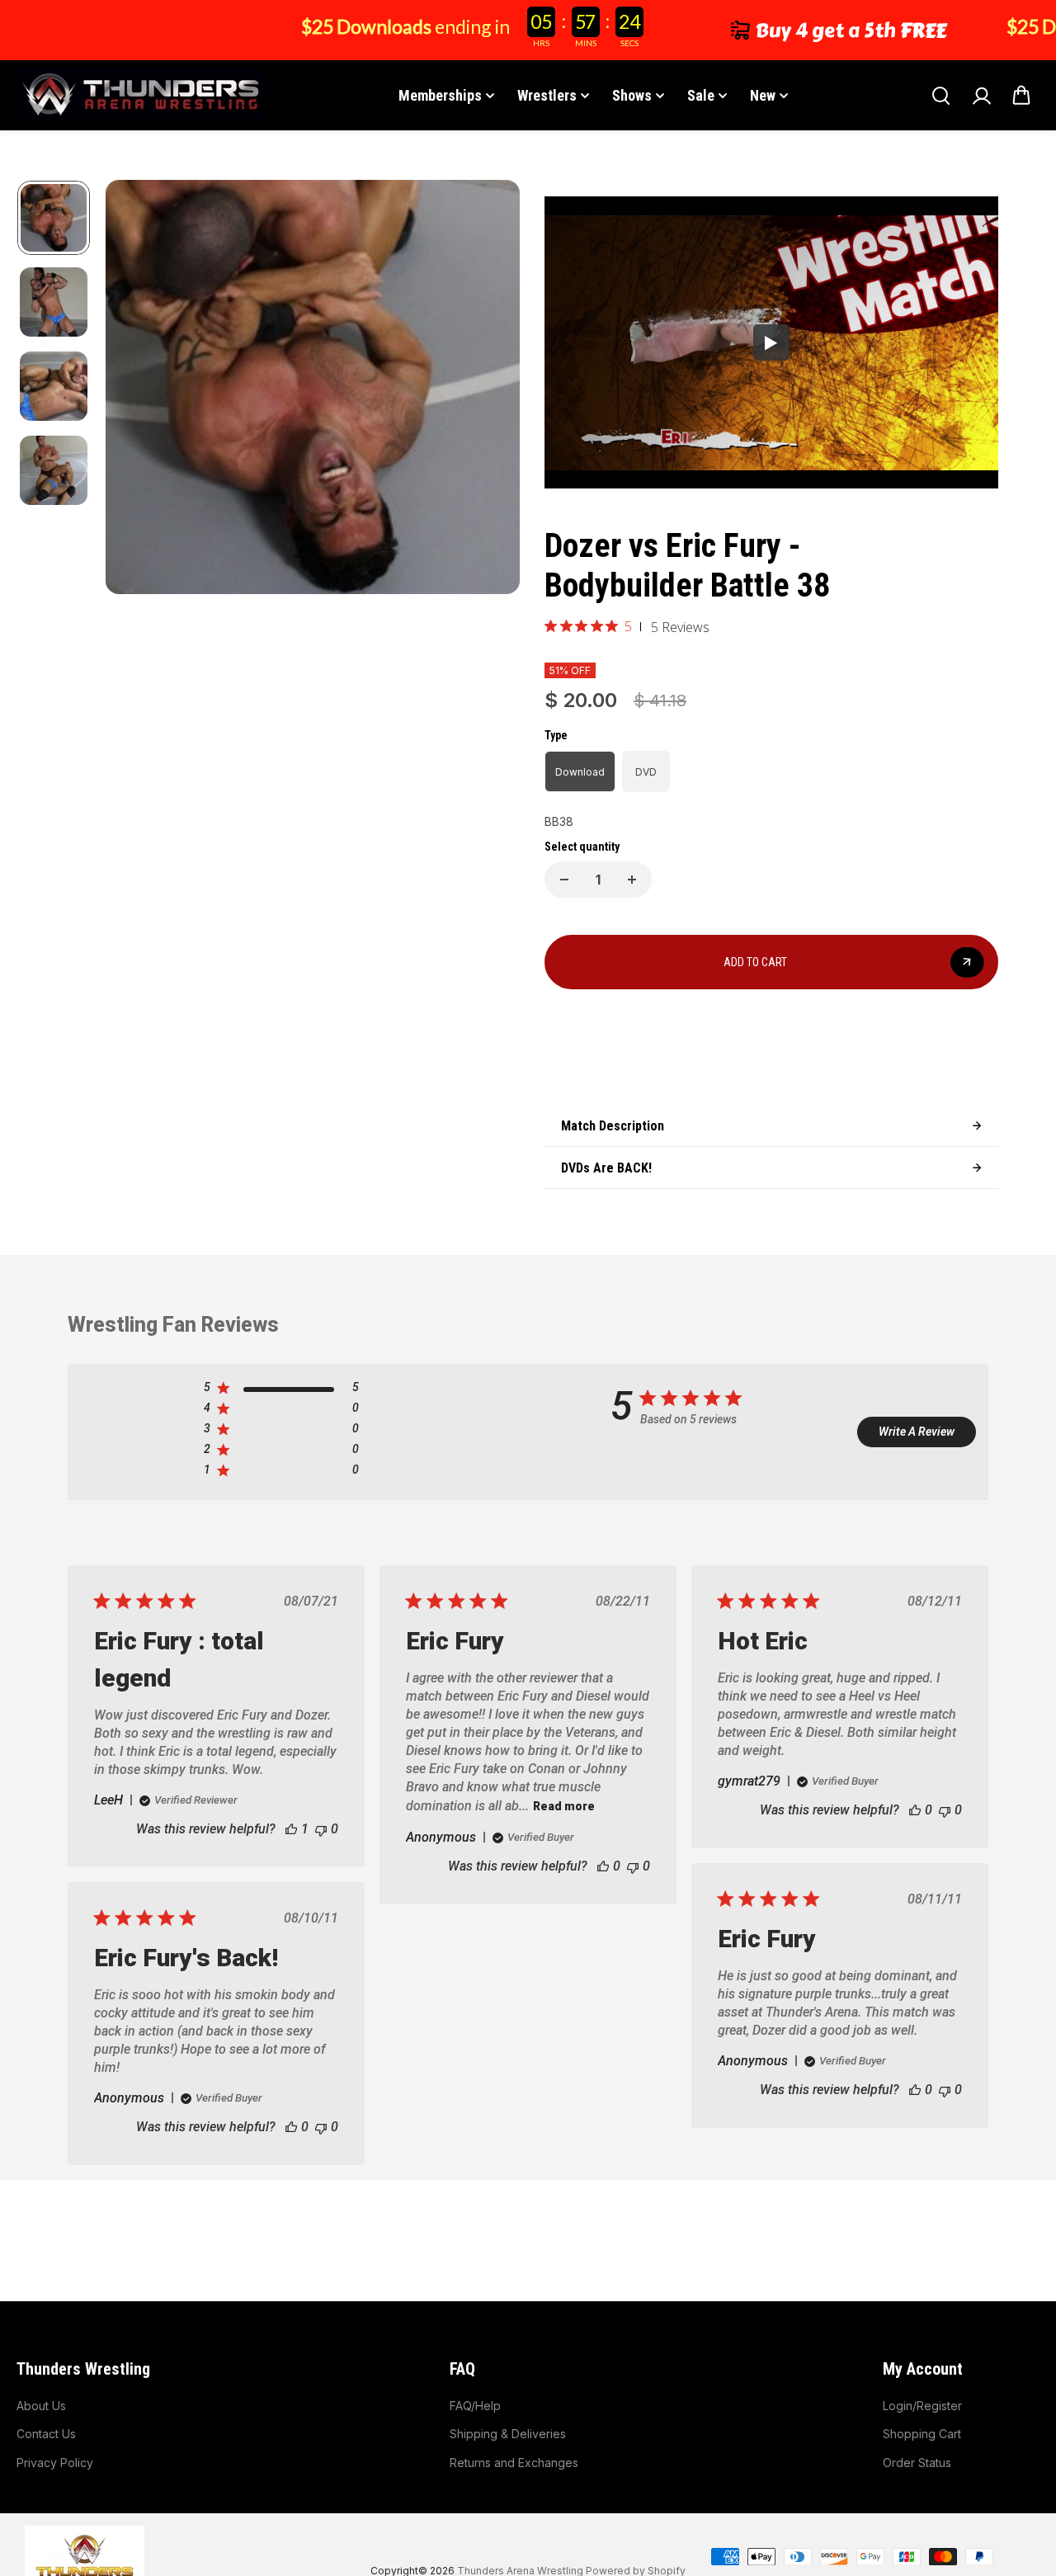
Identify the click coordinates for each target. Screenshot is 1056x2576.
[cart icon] (1021, 96)
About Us (41, 2406)
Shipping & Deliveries (508, 2434)
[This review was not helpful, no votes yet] (321, 1829)
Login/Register (922, 2406)
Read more (564, 1806)
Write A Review (917, 1432)
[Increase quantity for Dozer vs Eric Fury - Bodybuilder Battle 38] (632, 880)
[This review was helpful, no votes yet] (603, 1866)
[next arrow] (488, 389)
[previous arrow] (138, 389)
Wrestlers (547, 95)
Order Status (917, 2463)
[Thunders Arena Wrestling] (140, 95)
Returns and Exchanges (514, 2463)
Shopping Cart (922, 2434)
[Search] (940, 96)
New (763, 95)
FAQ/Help (475, 2406)
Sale (701, 95)
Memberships (440, 95)
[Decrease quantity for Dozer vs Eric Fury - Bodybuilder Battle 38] (564, 880)
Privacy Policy (55, 2463)
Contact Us (46, 2434)
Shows (632, 95)
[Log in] (981, 96)
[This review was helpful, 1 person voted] (291, 1829)
